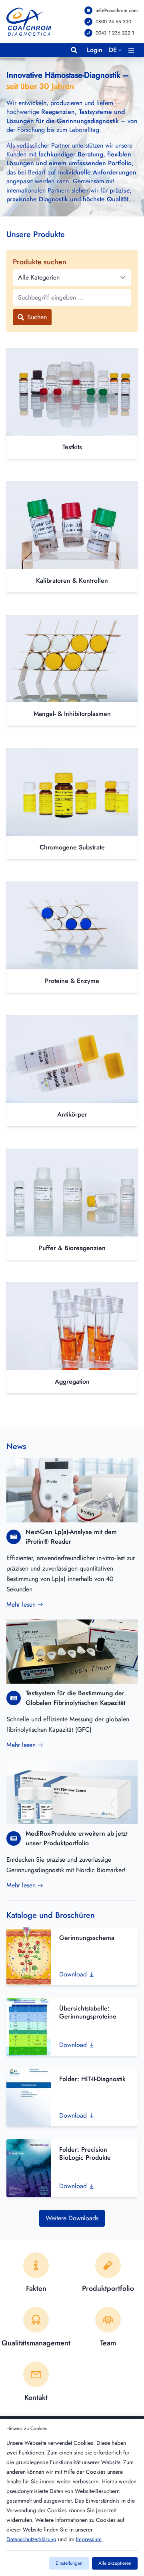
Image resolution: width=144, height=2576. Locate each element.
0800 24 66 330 (113, 22)
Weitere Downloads (72, 2218)
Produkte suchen (40, 262)
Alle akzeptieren (115, 2563)
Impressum (89, 2539)
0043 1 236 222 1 (115, 33)
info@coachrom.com (117, 10)
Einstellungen (69, 2563)
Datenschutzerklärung (31, 2539)
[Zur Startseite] (29, 22)
